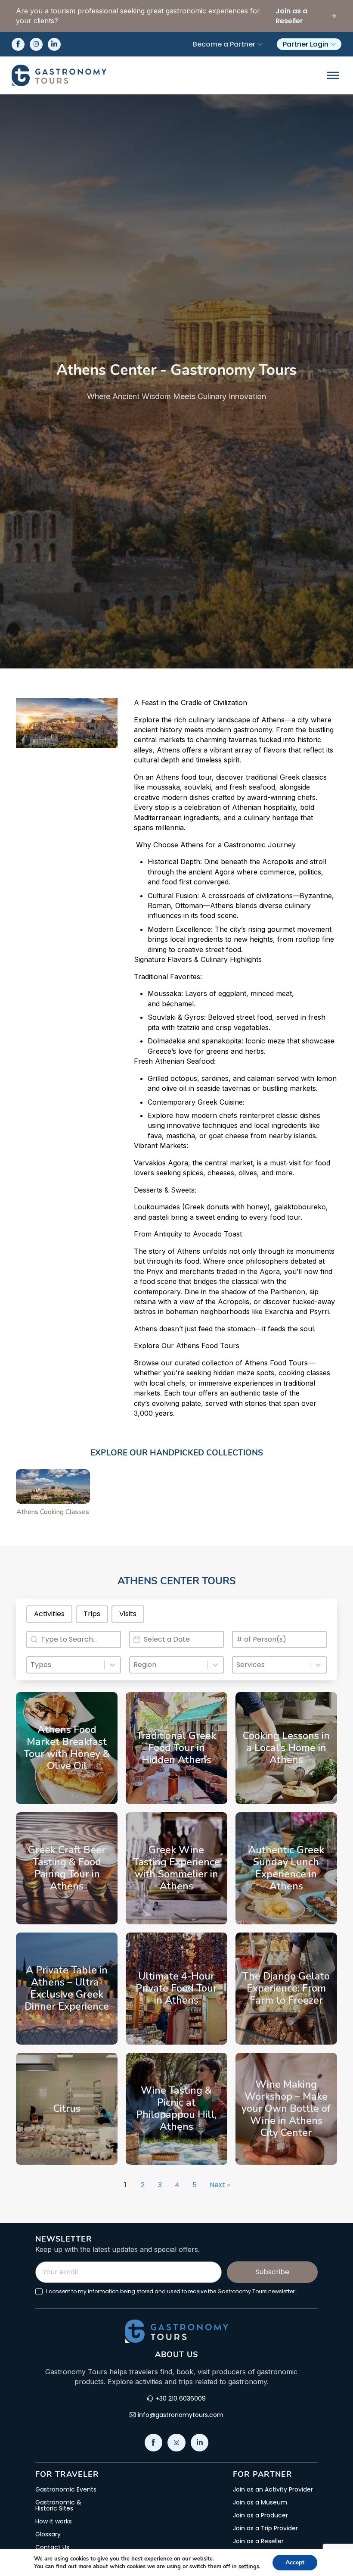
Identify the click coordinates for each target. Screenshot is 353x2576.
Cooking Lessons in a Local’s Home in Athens (286, 1748)
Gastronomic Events (66, 2489)
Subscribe (272, 2272)
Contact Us (52, 2547)
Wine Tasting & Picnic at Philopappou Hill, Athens (176, 2109)
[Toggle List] (112, 1665)
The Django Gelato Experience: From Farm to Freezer (286, 1988)
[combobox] (66, 1665)
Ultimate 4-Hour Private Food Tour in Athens (176, 1988)
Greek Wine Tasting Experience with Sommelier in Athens (176, 1868)
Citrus (67, 2109)
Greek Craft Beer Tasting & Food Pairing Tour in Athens (67, 1868)
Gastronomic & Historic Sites (58, 2505)
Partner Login (306, 44)
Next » (220, 2185)
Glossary (48, 2534)
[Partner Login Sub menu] (333, 44)
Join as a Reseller (258, 2541)
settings (249, 2567)
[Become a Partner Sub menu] (260, 44)
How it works (54, 2521)
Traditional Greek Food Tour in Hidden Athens (176, 1748)
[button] (49, 1614)
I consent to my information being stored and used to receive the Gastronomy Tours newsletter (172, 2292)
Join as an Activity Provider (273, 2489)
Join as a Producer (260, 2515)
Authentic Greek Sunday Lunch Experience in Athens (286, 1868)
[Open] (333, 75)
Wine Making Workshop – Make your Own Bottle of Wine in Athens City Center (286, 2108)
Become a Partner (224, 44)
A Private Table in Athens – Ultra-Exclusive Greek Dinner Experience (67, 1988)
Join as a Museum (260, 2502)
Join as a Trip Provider (265, 2528)
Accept (295, 2562)
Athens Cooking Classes (53, 1512)
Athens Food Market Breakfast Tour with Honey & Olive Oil (67, 1748)
